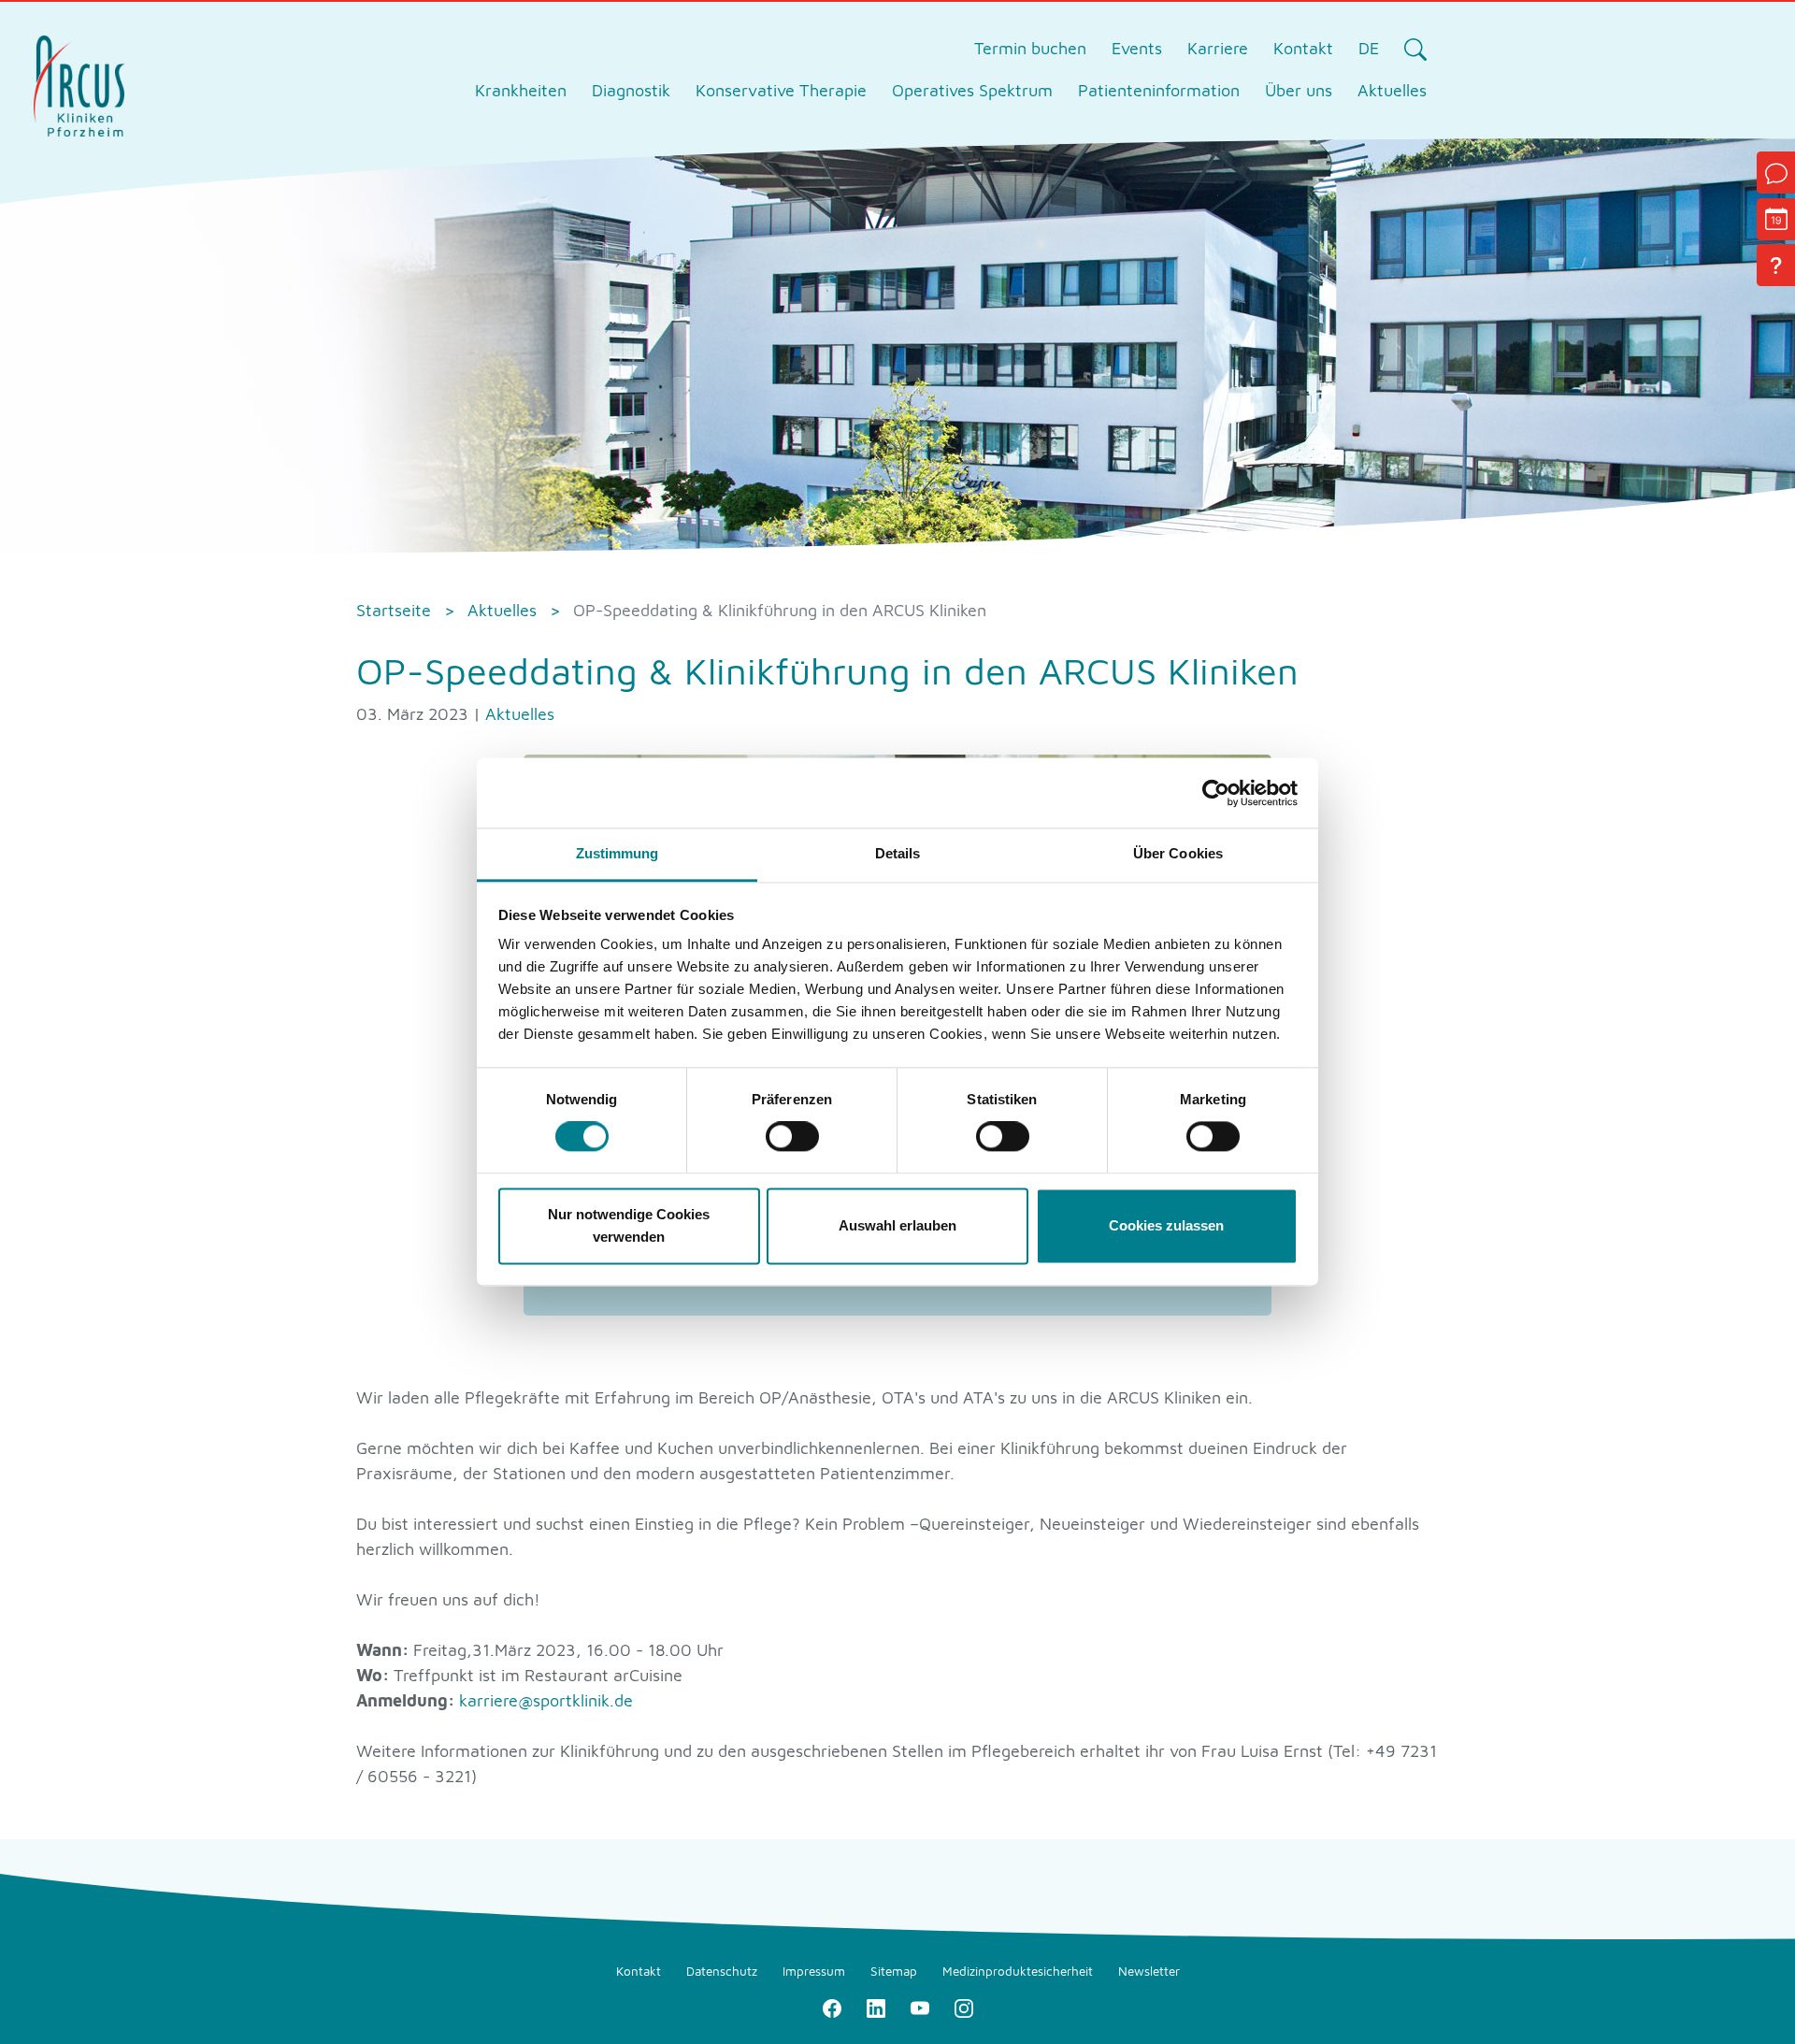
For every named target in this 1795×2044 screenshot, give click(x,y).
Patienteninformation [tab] (1159, 90)
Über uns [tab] (1299, 90)
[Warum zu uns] (1776, 265)
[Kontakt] (1776, 173)
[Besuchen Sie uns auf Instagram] (963, 2006)
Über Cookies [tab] (1178, 853)
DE (1369, 48)
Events (1137, 48)
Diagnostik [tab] (631, 90)
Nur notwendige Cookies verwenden (629, 1225)
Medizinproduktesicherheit (1018, 1971)
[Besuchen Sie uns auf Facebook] (832, 2006)
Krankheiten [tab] (521, 90)
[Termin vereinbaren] (1776, 219)
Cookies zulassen (1166, 1225)
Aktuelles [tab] (1392, 90)
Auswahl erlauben (897, 1225)
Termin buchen (1030, 48)
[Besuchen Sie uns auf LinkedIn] (876, 2006)
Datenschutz (722, 1971)
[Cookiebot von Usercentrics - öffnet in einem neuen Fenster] (1216, 793)
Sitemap (894, 1971)
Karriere (1218, 48)
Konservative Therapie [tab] (781, 90)
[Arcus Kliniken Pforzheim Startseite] (79, 84)
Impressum (814, 1971)
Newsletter (1149, 1971)
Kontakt (1303, 48)
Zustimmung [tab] (617, 853)
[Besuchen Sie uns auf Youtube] (919, 2006)
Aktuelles (520, 714)
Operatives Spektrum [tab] (972, 90)
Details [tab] (898, 853)
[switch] (792, 1137)
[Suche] (1415, 49)
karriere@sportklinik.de (546, 1700)
